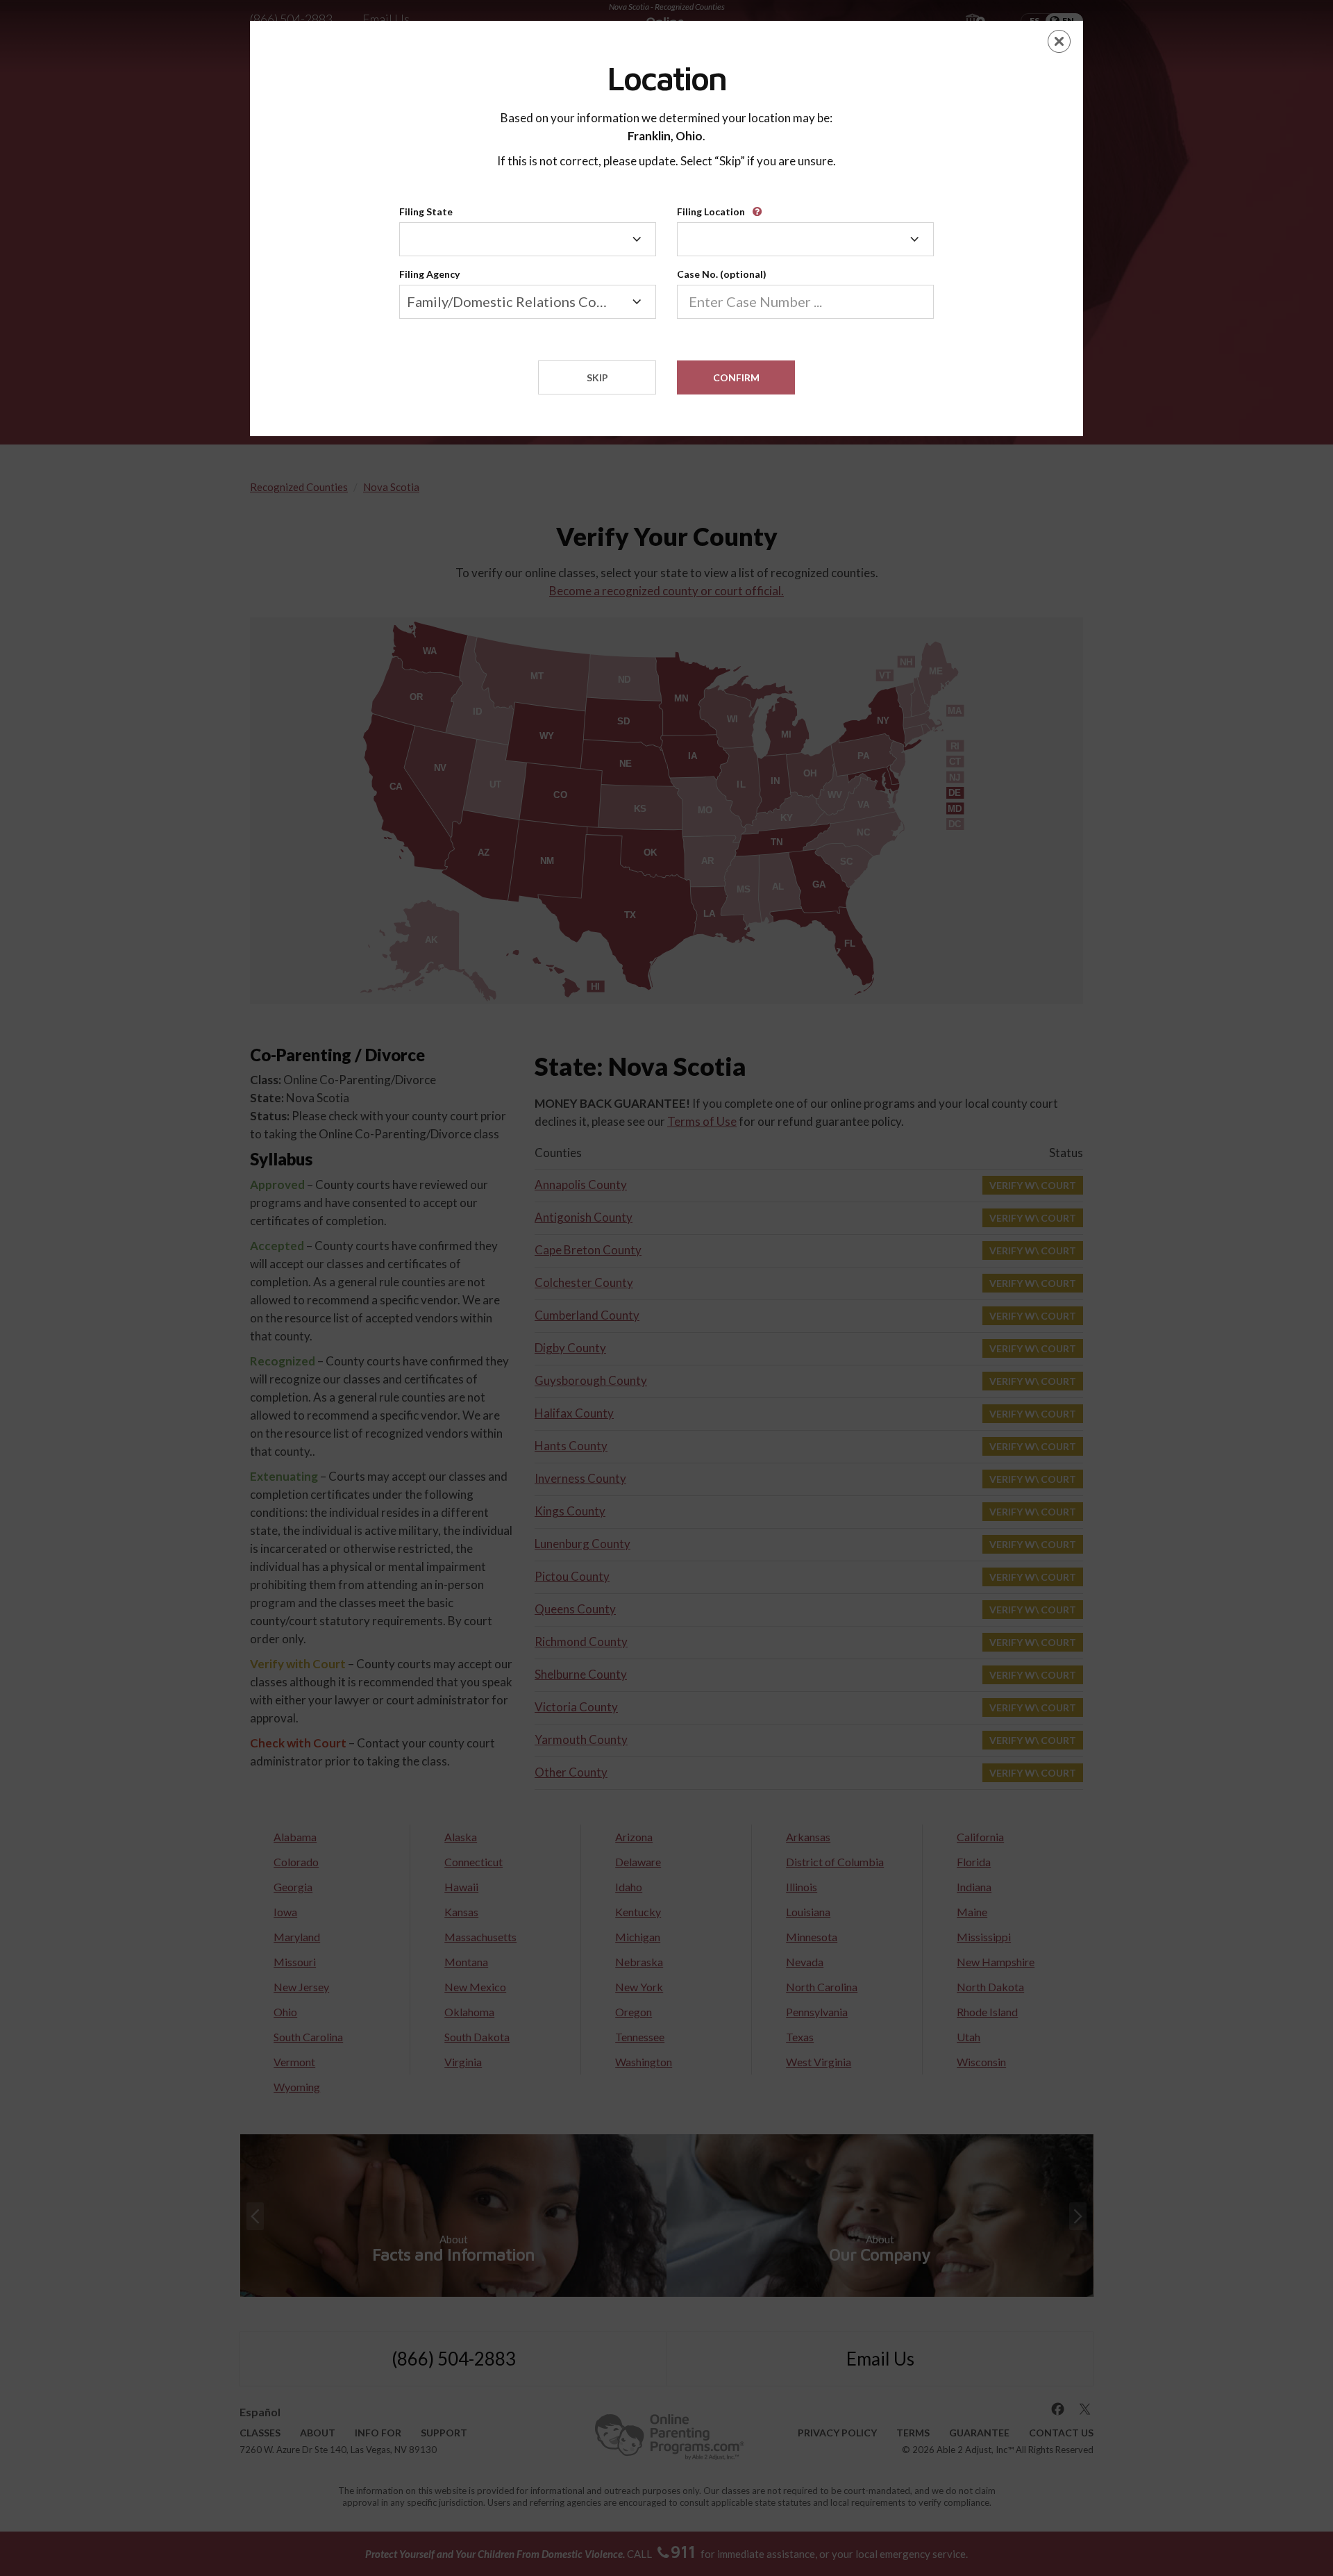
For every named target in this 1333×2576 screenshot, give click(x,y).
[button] (760, 207)
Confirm (736, 377)
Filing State (426, 211)
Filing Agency (429, 274)
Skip (597, 377)
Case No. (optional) (722, 274)
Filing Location (711, 211)
